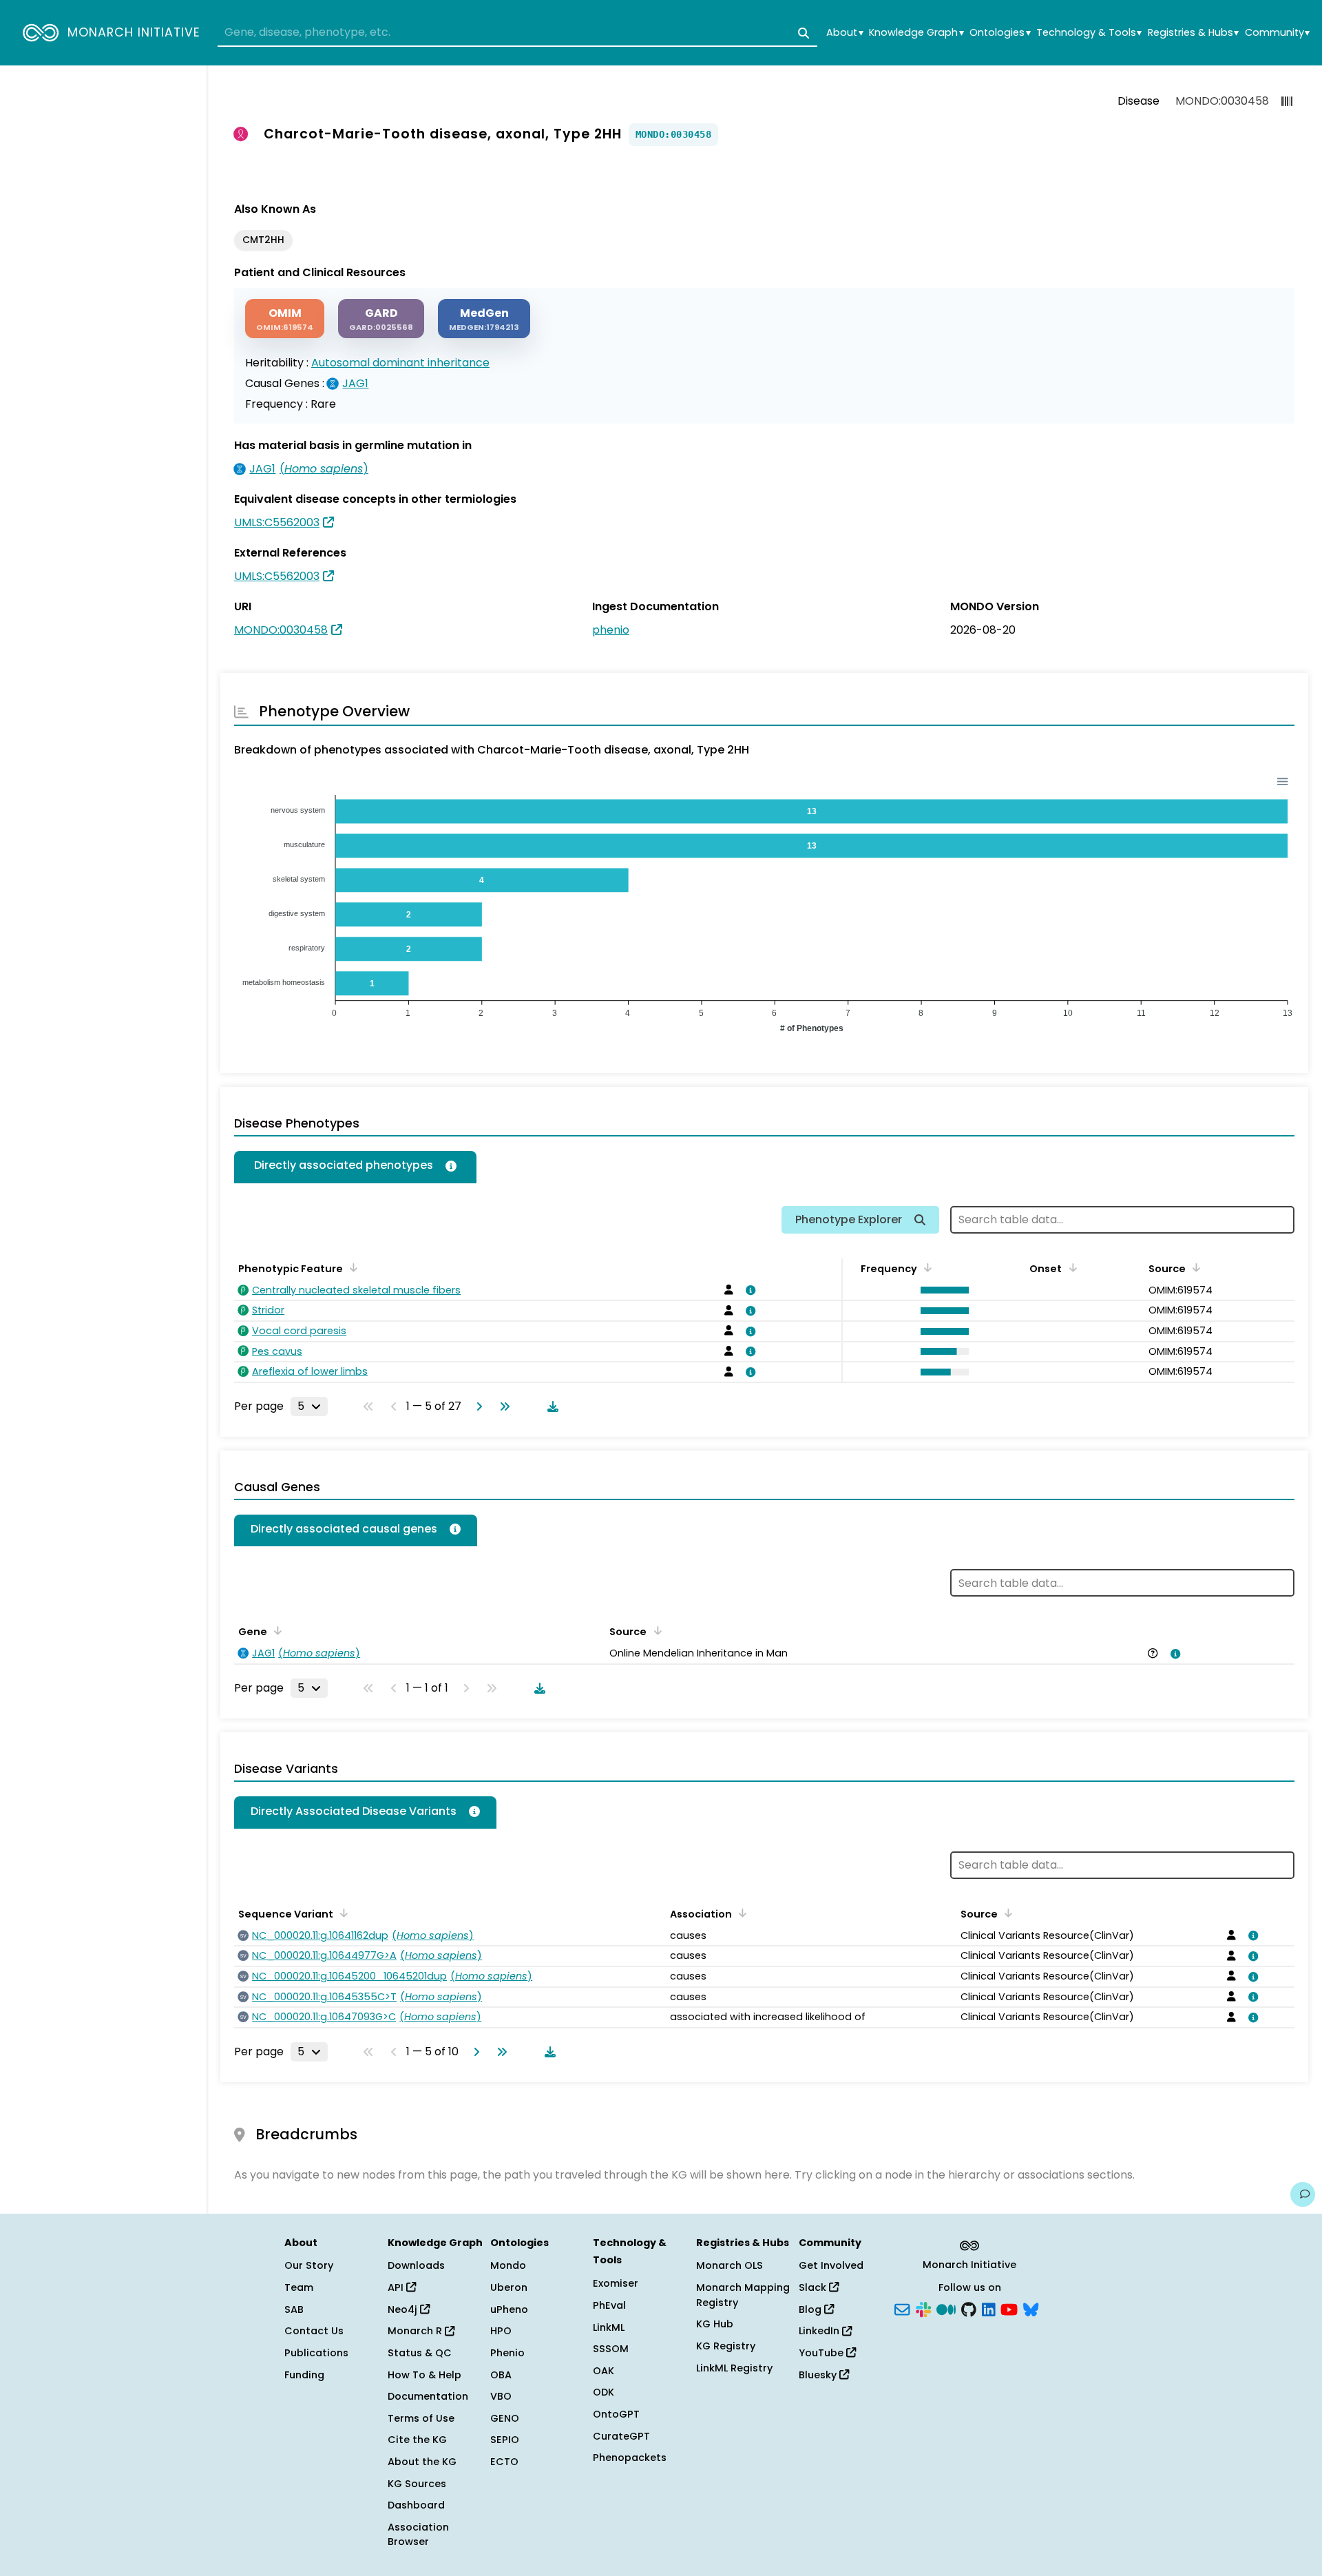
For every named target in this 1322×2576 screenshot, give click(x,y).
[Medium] (946, 2308)
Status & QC (420, 2353)
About (844, 33)
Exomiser (616, 2283)
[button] (941, 1290)
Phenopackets (630, 2458)
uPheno (509, 2309)
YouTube (822, 2353)
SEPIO (505, 2440)
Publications (316, 2353)
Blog (811, 2309)
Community (1277, 33)
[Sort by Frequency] (925, 1267)
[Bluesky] (1031, 2308)
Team (299, 2287)
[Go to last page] (502, 1406)
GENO (505, 2418)
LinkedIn (820, 2331)
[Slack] (923, 2308)
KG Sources (417, 2484)
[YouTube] (1009, 2308)
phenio (611, 630)
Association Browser (418, 2535)
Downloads (416, 2265)
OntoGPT (616, 2414)
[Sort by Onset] (1070, 1267)
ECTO (504, 2462)
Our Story (309, 2265)
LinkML (609, 2327)
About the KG (422, 2462)
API (397, 2287)
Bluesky (819, 2375)
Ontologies (1000, 33)
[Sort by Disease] (1006, 1913)
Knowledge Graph (916, 33)
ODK (604, 2392)
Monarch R (416, 2331)
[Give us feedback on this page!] (1303, 2194)
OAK (604, 2371)
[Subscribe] (902, 2308)
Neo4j (404, 2309)
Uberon (509, 2287)
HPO (501, 2331)
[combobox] (517, 33)
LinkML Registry (734, 2368)
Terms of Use (421, 2418)
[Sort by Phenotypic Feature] (351, 1267)
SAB (294, 2309)
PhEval (609, 2305)
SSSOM (611, 2349)
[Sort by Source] (1194, 1267)
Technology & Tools (1089, 33)
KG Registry (726, 2346)
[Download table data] (550, 1406)
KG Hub (715, 2324)
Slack (814, 2287)
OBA (501, 2375)
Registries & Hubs (1193, 33)
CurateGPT (621, 2436)
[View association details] (748, 1290)
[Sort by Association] (740, 1913)
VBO (501, 2396)
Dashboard (416, 2505)
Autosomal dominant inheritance (400, 363)
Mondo (508, 2265)
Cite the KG (417, 2440)
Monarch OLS (730, 2265)
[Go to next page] (476, 1406)
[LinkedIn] (989, 2308)
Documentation (428, 2396)
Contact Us (314, 2331)
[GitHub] (969, 2308)
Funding (304, 2375)
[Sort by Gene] (275, 1630)
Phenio (507, 2353)
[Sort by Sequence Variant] (342, 1913)
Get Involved (831, 2265)
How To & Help (424, 2375)
